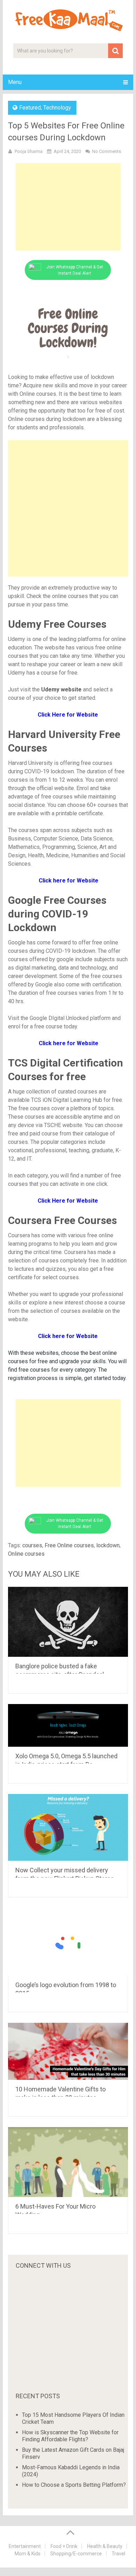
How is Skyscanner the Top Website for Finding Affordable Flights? (70, 2436)
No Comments (107, 151)
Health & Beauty (105, 2546)
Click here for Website (68, 1043)
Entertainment (25, 2546)
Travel (118, 2554)
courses (32, 1545)
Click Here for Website (68, 1201)
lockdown (108, 1545)
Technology (57, 108)
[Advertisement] (68, 207)
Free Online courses (69, 1545)
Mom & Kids (28, 2554)
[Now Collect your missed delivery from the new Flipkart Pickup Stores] (68, 1827)
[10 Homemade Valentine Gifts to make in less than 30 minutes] (68, 2051)
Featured (30, 108)
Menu (15, 82)
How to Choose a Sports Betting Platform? (74, 2485)
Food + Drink (64, 2546)
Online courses (26, 1554)
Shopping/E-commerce (76, 2554)
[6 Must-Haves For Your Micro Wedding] (68, 2162)
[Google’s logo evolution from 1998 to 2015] (68, 1942)
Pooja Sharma (29, 151)
